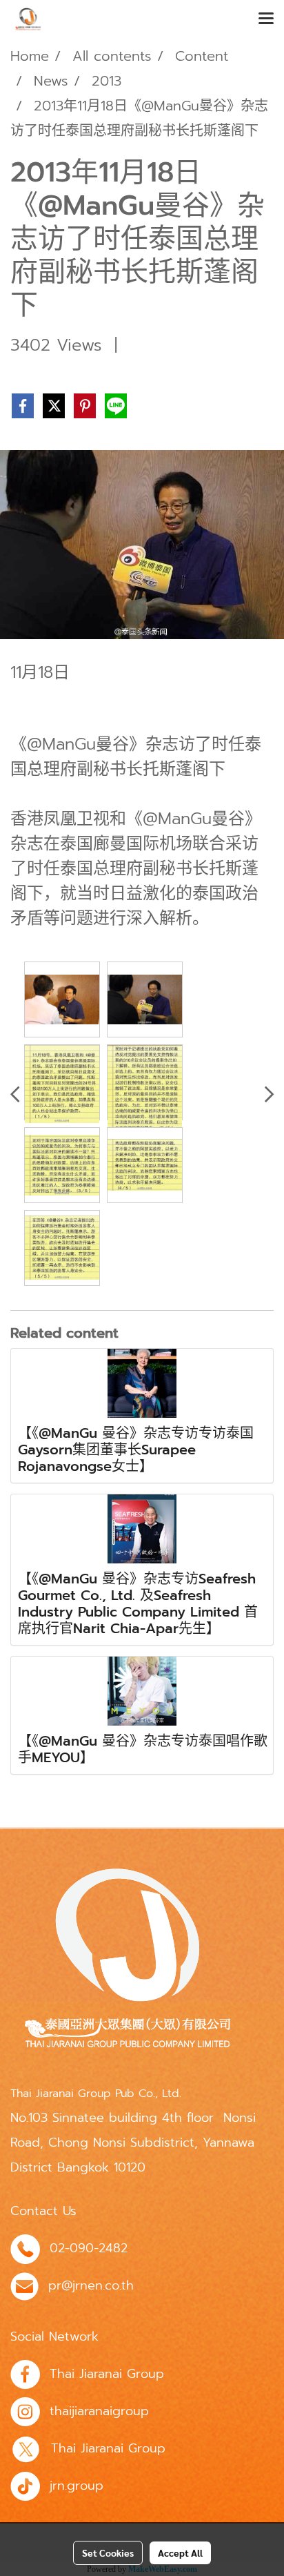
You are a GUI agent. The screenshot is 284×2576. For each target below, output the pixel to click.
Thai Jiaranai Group (107, 2374)
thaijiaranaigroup (99, 2411)
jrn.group (77, 2486)
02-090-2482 (89, 2248)
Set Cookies (108, 2553)
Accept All (180, 2553)
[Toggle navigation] (266, 19)
